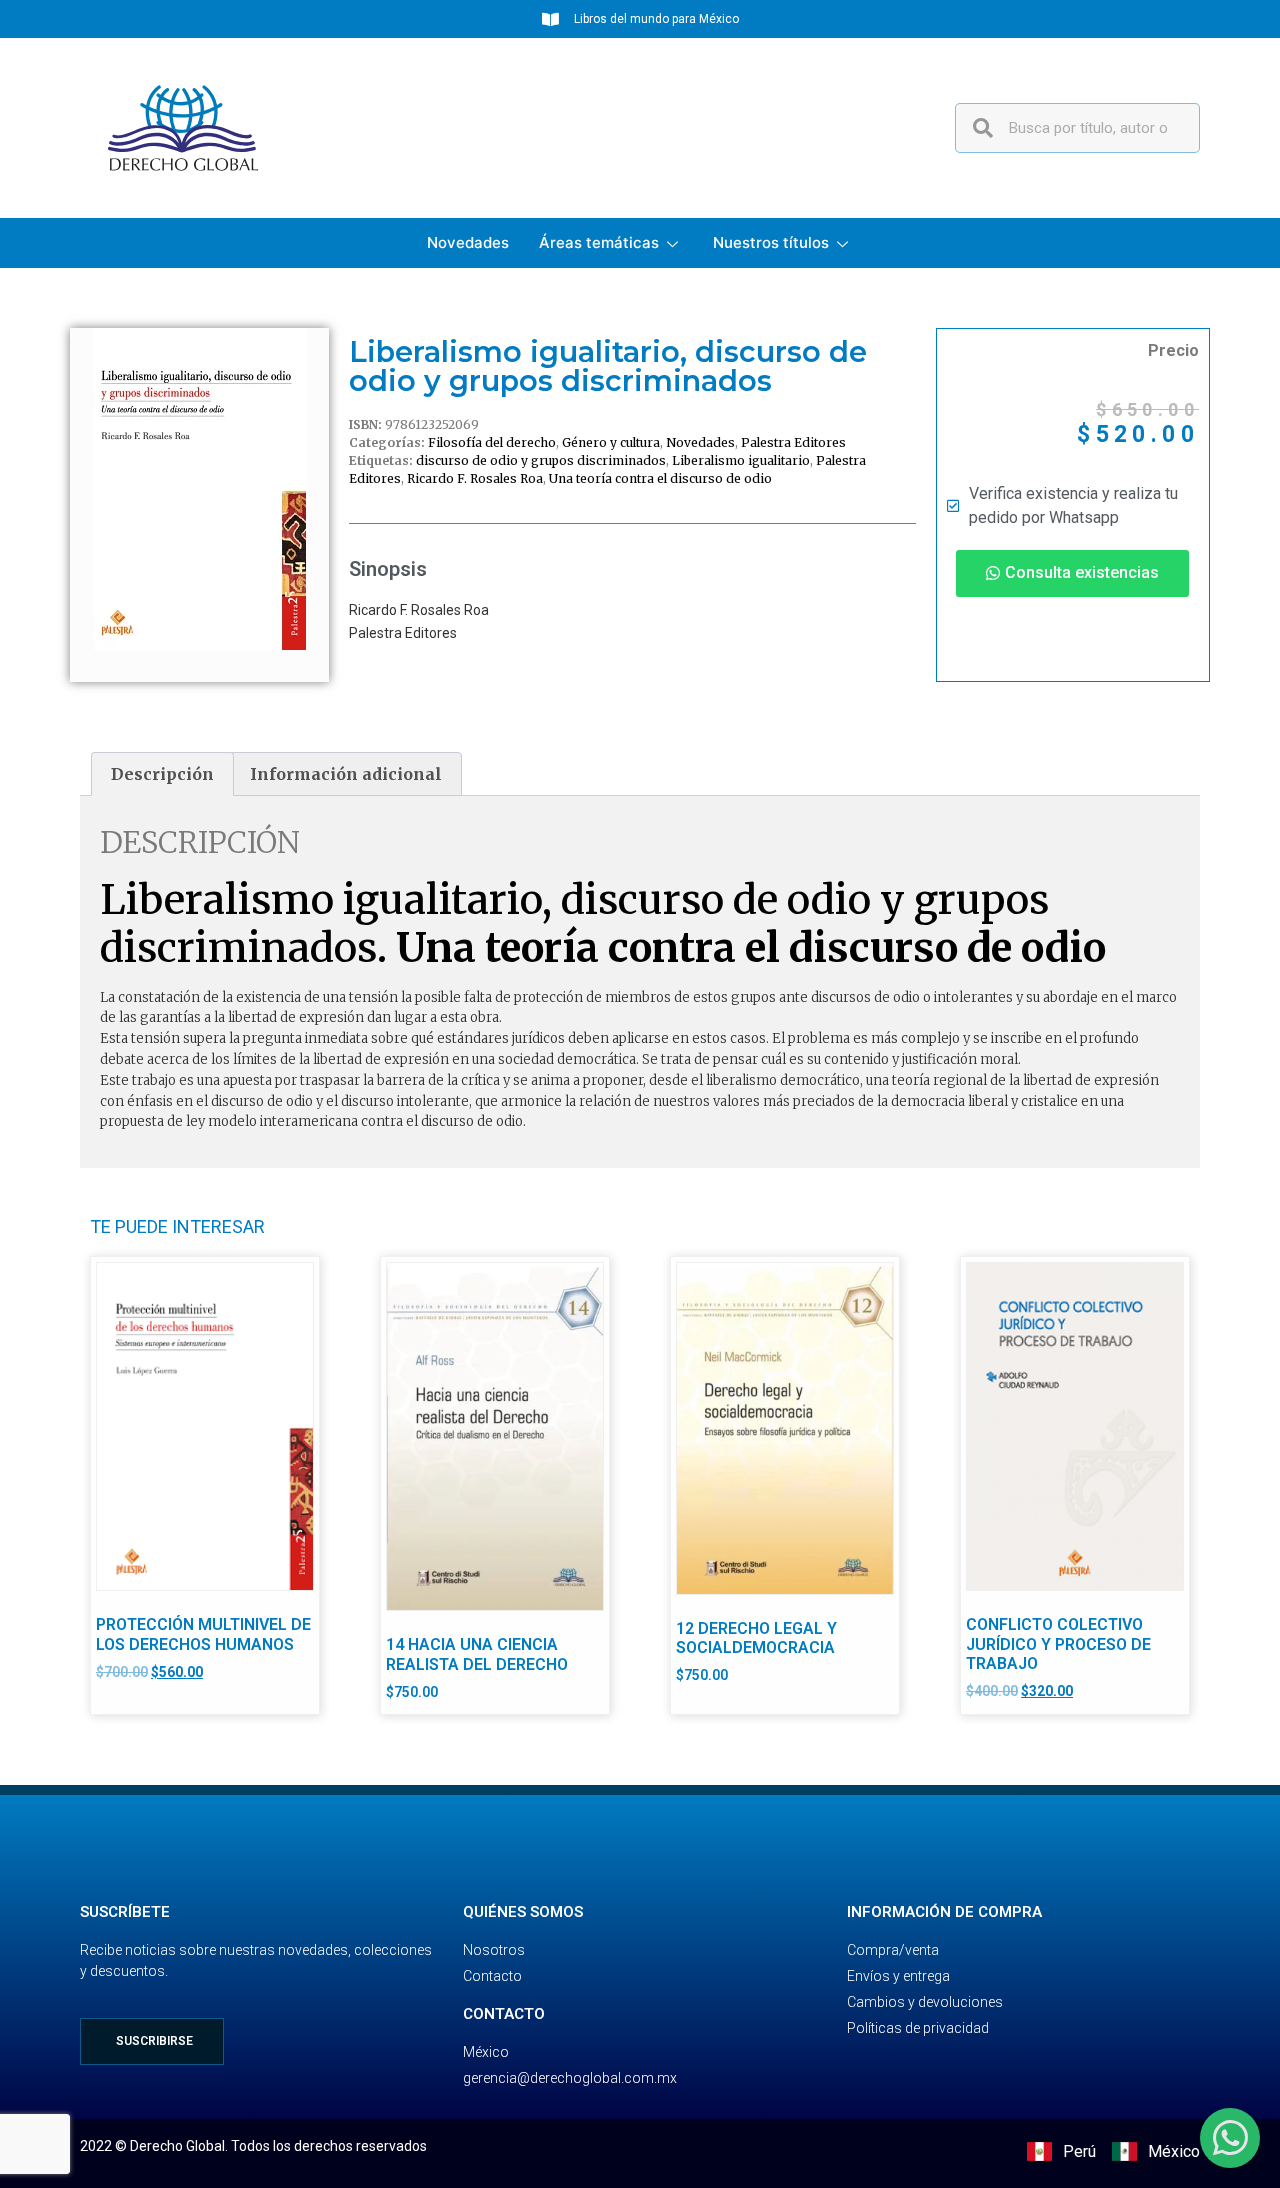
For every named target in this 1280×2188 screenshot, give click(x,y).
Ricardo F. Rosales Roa (475, 478)
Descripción (162, 774)
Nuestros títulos (771, 242)
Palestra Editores (793, 442)
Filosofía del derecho (492, 442)
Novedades (468, 242)
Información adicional (346, 774)
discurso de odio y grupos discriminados (541, 460)
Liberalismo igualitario (741, 460)
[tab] (162, 774)
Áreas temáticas (599, 242)
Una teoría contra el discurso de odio (660, 478)
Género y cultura (611, 442)
